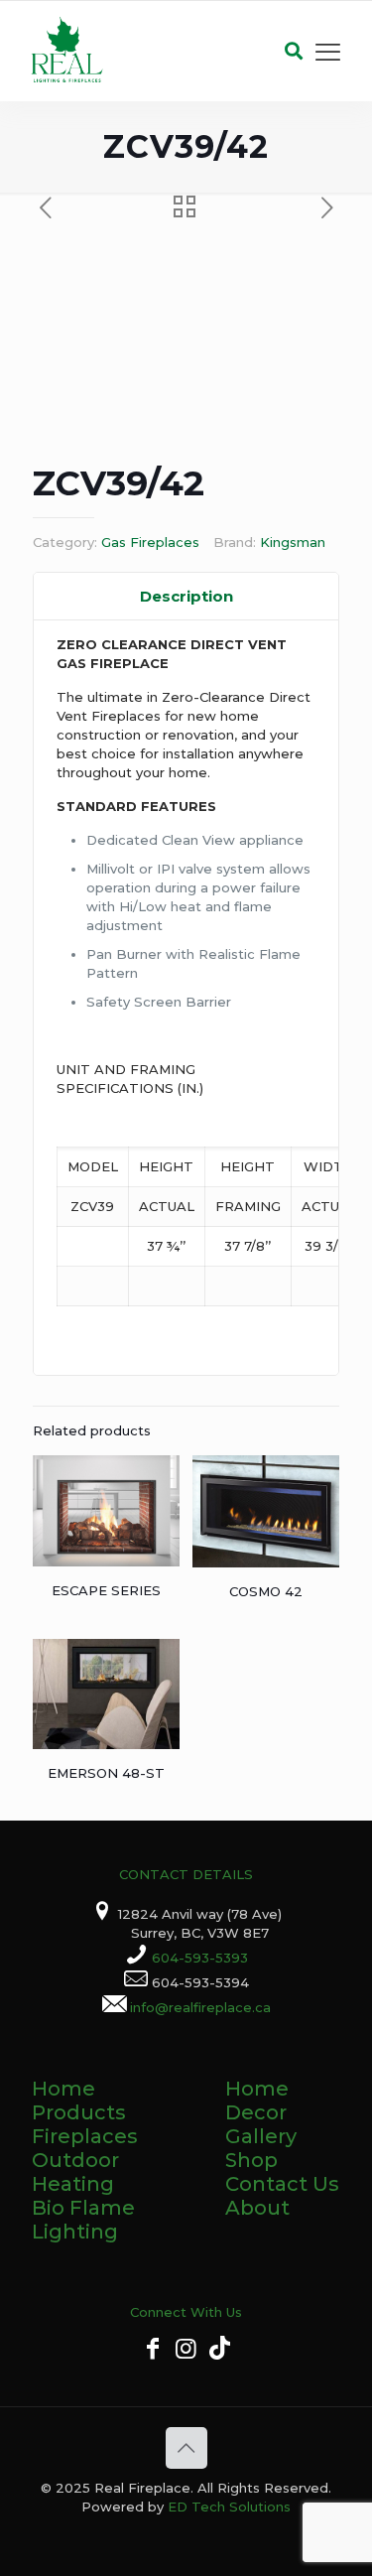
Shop (251, 2160)
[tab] (186, 597)
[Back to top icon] (186, 2448)
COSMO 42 (266, 1591)
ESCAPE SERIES (106, 1590)
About (257, 2208)
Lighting (75, 2232)
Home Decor (257, 2101)
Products (79, 2112)
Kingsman (293, 542)
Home (63, 2089)
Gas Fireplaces (150, 542)
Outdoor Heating (75, 2172)
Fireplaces (85, 2136)
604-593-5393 (200, 1958)
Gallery (261, 2136)
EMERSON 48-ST (106, 1773)
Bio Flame (83, 2208)
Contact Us (282, 2184)
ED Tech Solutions (229, 2507)
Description (186, 596)
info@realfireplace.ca (200, 2007)
